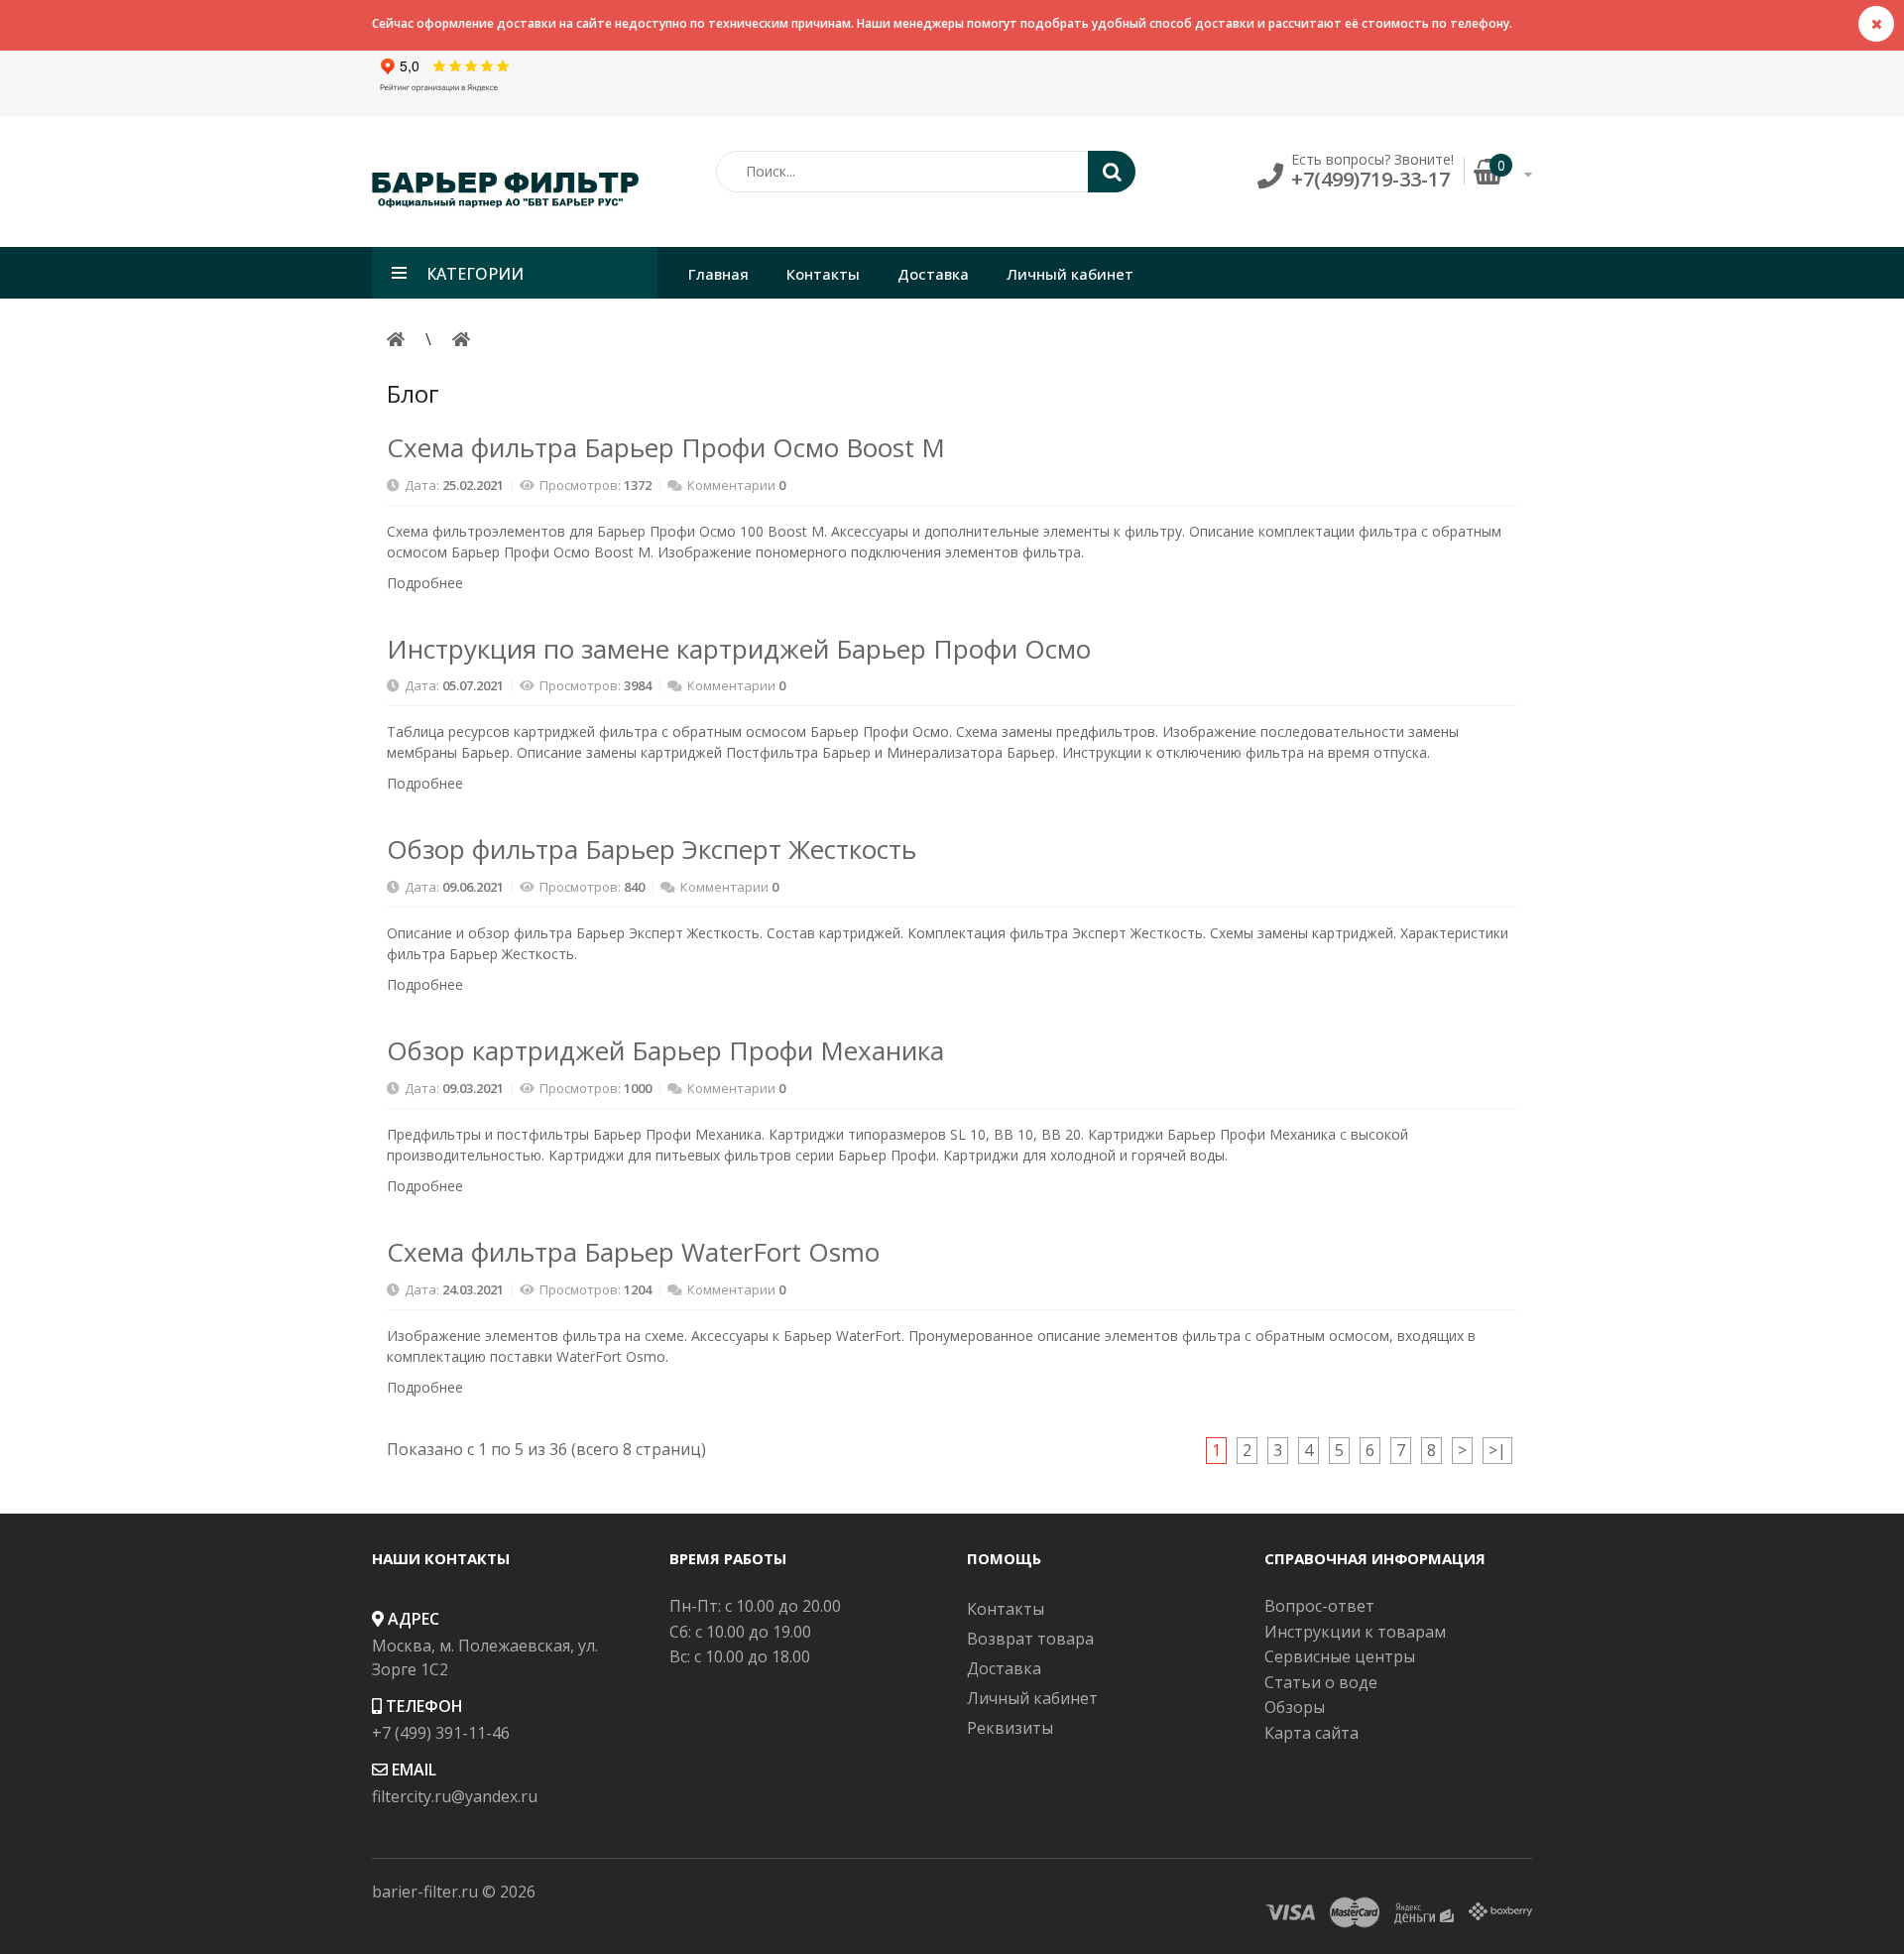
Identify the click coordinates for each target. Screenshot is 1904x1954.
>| (1497, 1450)
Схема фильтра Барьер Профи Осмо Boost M (666, 447)
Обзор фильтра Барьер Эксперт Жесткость (652, 849)
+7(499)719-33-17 (1370, 179)
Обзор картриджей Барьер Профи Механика (665, 1050)
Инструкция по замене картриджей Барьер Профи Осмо (739, 649)
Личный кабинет (1032, 1698)
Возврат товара (1030, 1639)
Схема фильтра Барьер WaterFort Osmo (633, 1252)
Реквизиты (1010, 1728)
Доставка (1004, 1668)
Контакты (1006, 1609)
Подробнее (427, 583)
